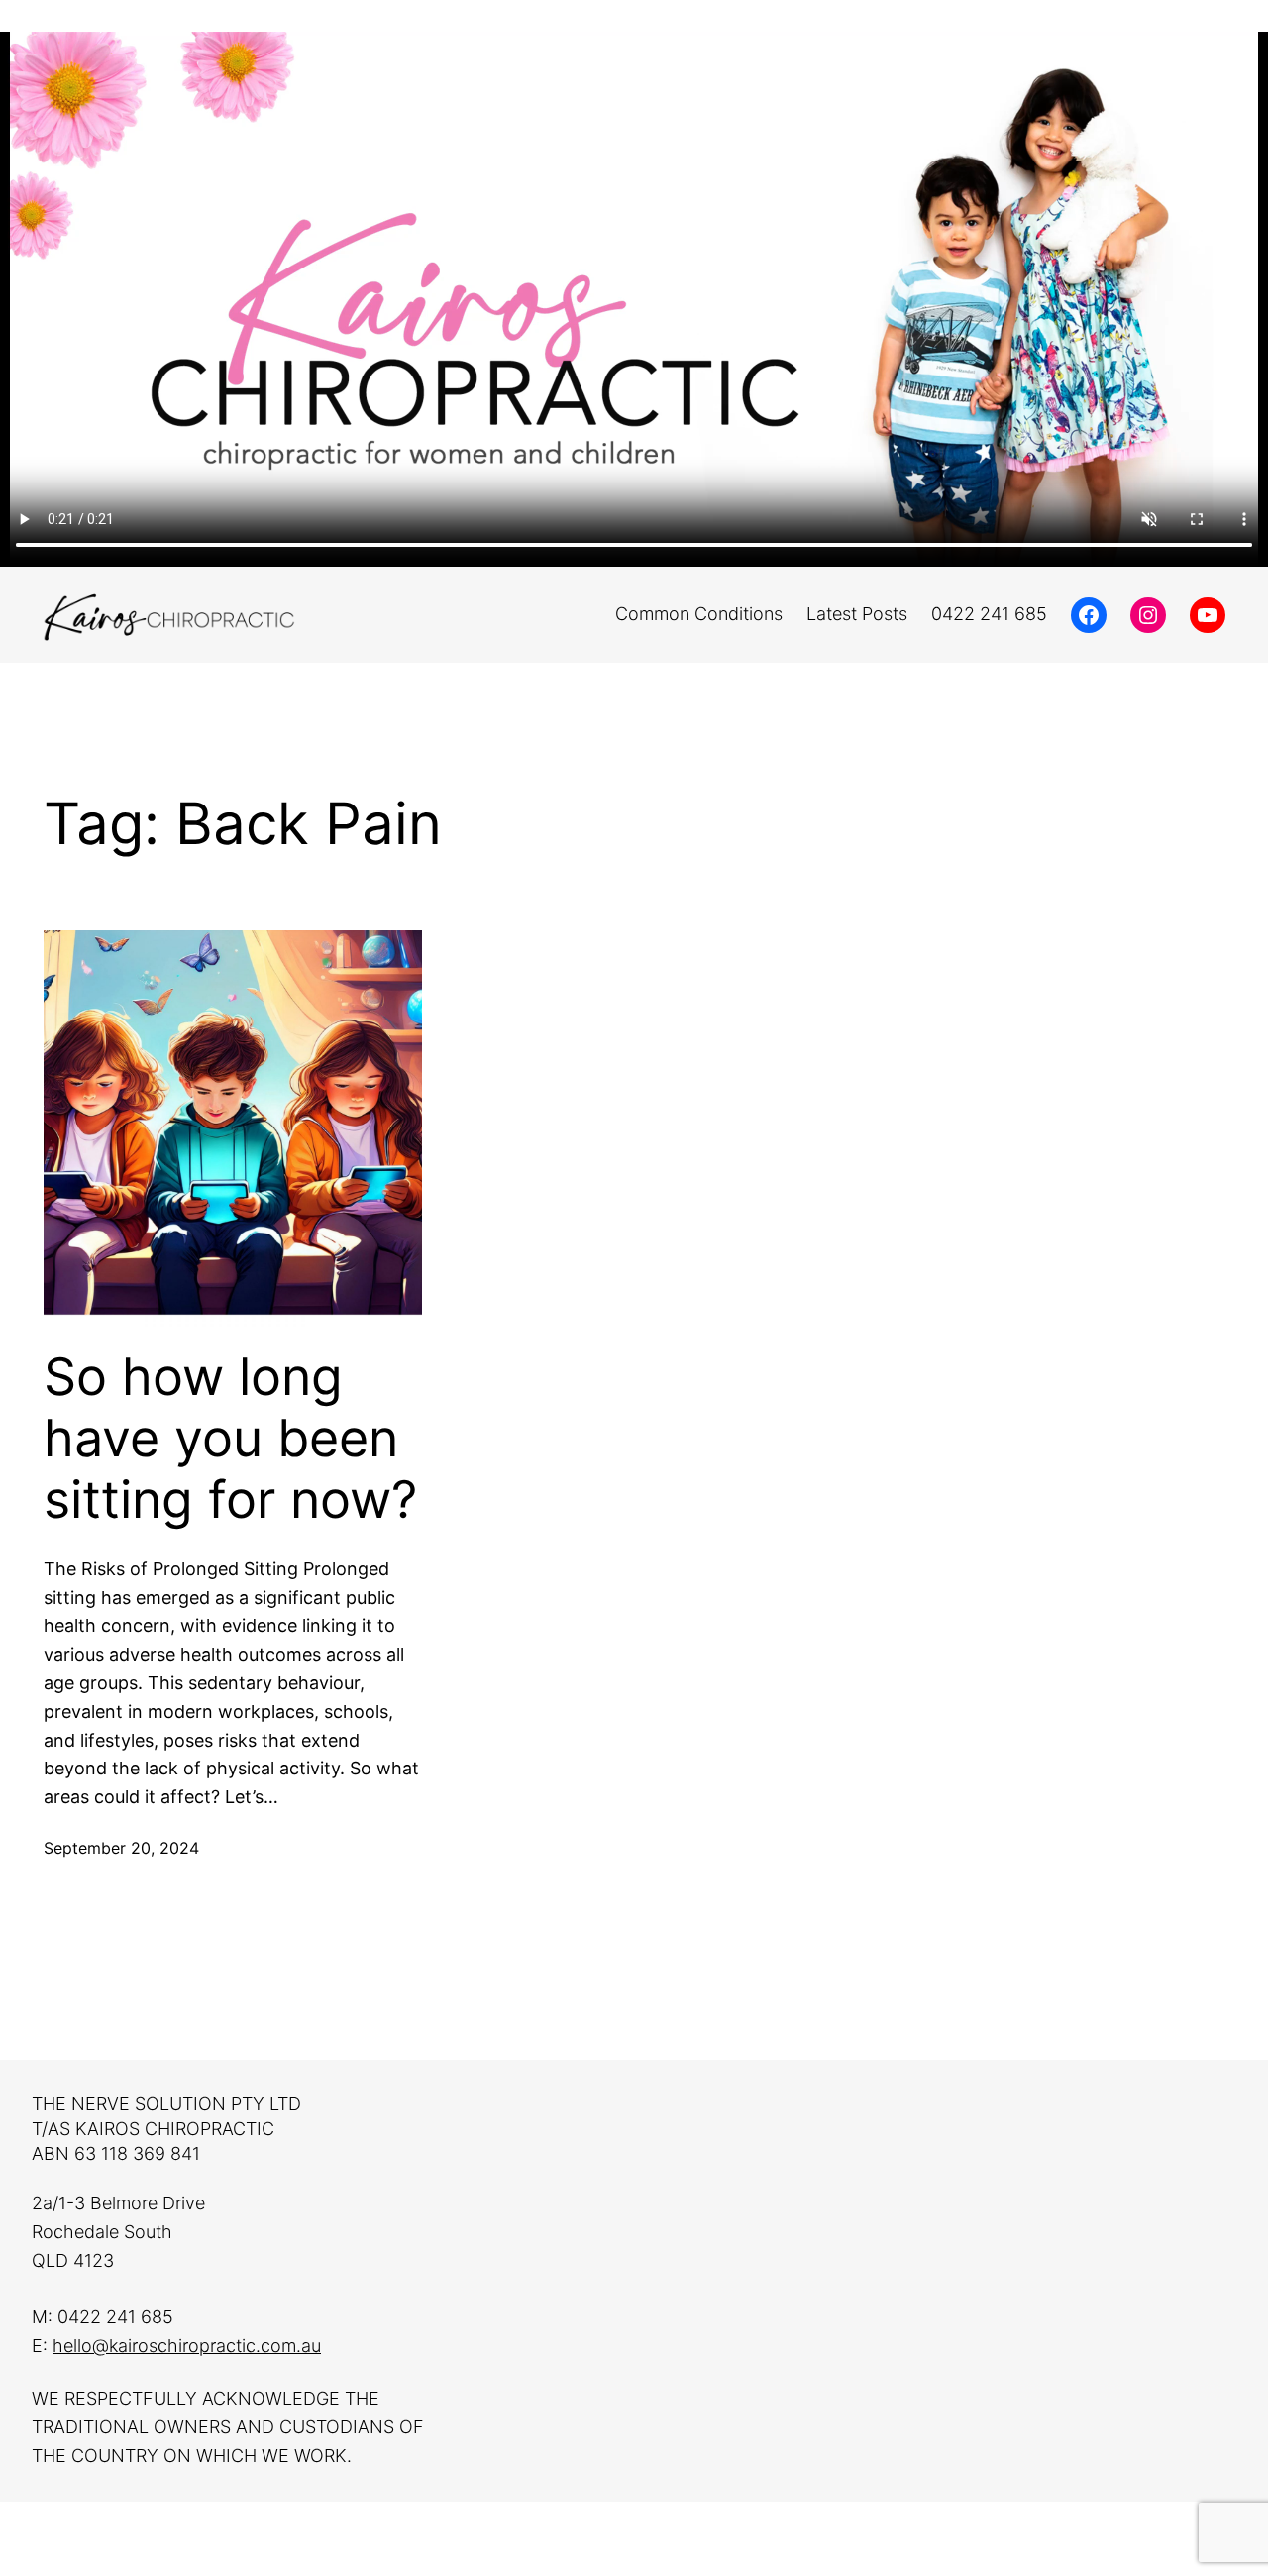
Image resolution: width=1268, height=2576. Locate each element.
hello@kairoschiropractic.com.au (187, 2346)
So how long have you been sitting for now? (230, 1439)
